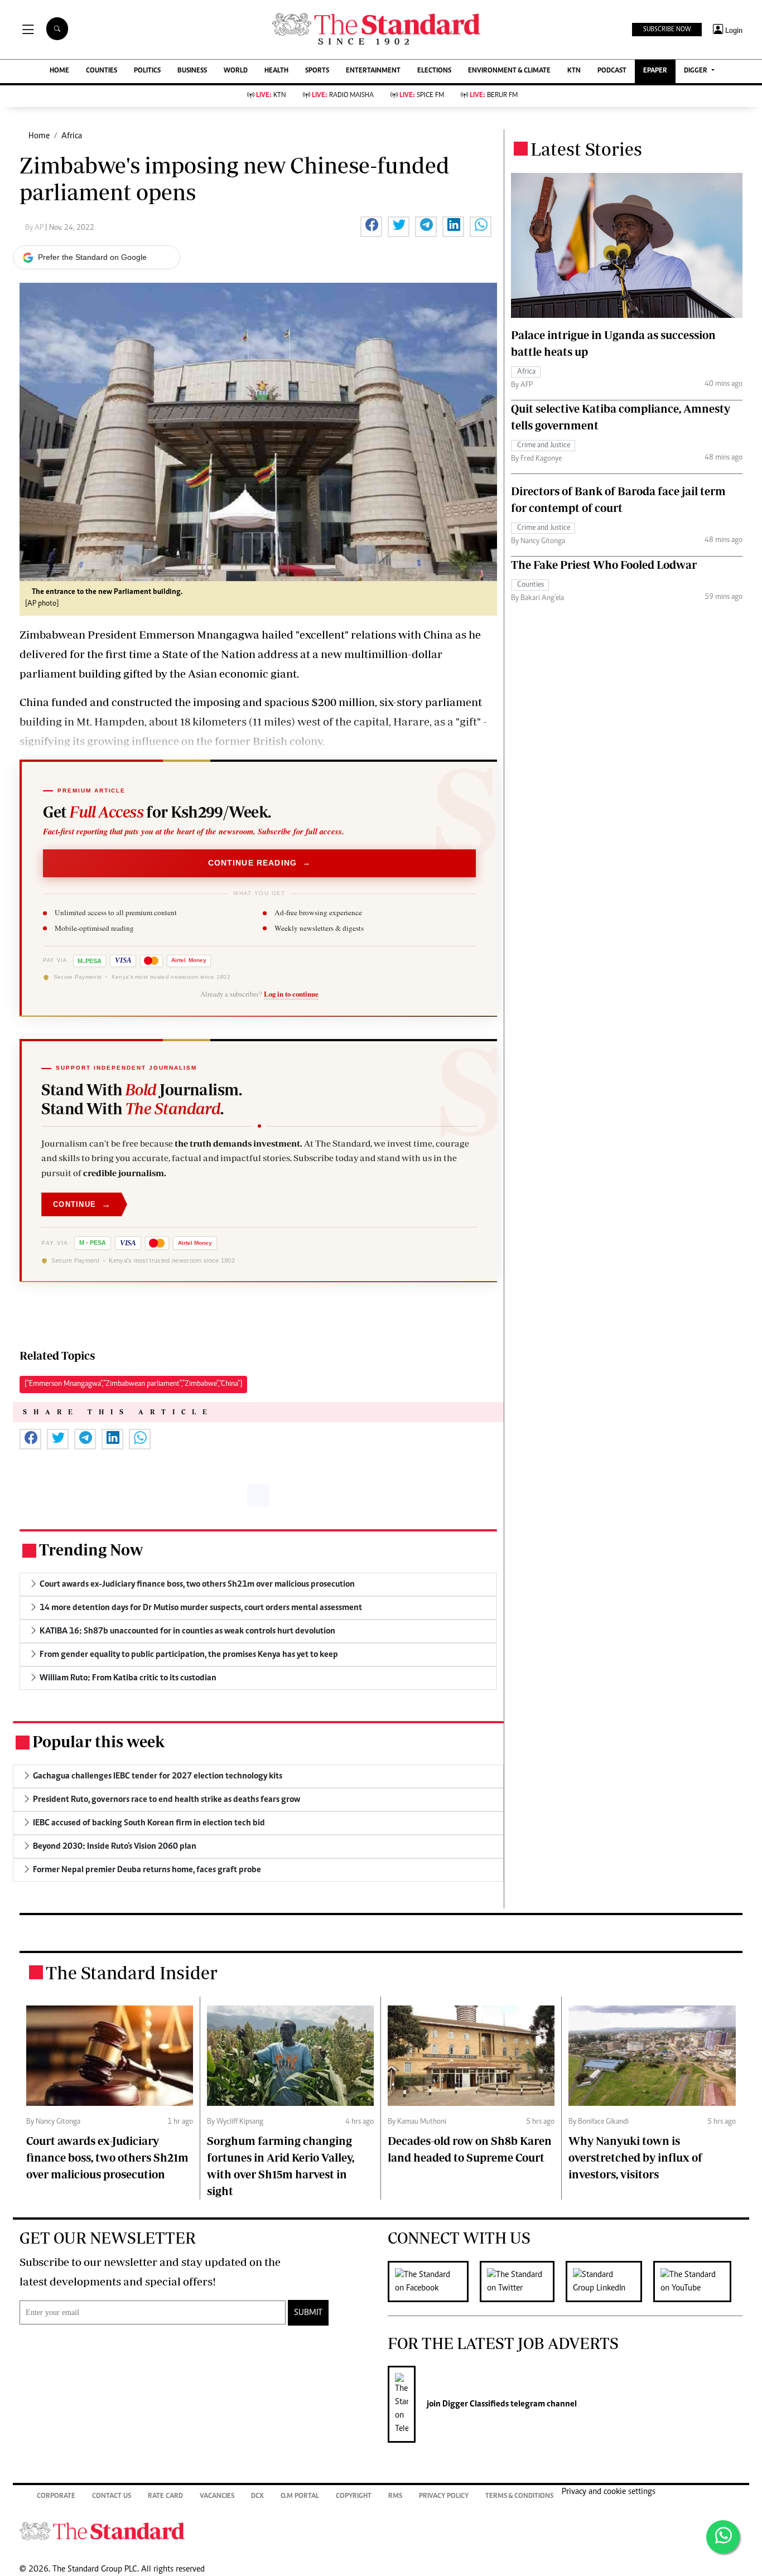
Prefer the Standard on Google (92, 257)
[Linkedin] (609, 2282)
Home (39, 136)
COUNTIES (102, 71)
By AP (35, 228)
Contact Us (112, 2497)
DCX (257, 2497)
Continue (82, 1204)
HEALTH (276, 71)
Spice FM (422, 96)
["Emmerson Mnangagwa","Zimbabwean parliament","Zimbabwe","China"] (133, 1384)
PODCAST (612, 71)
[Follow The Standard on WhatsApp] (723, 2537)
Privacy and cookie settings (609, 2492)
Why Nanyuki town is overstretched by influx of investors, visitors (635, 2157)
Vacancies (217, 2497)
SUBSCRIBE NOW (667, 30)
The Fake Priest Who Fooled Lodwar (604, 564)
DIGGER (696, 71)
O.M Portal (300, 2497)
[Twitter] (523, 2282)
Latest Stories (586, 149)
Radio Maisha (343, 96)
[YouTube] (698, 2282)
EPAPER (655, 71)
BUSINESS (192, 71)
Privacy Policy (444, 2497)
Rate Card (165, 2497)
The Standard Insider (132, 1973)
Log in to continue (291, 994)
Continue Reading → (260, 863)
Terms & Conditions (519, 2497)
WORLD (236, 71)
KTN (574, 71)
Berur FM (494, 96)
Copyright (354, 2497)
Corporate (56, 2497)
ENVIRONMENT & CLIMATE (509, 71)
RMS (395, 2497)
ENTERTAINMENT (373, 71)
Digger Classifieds (475, 2404)
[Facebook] (434, 2282)
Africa (72, 136)
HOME (59, 71)
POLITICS (147, 71)
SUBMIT (308, 2313)
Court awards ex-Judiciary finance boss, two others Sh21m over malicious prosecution (107, 2157)
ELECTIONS (434, 71)
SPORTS (317, 71)
